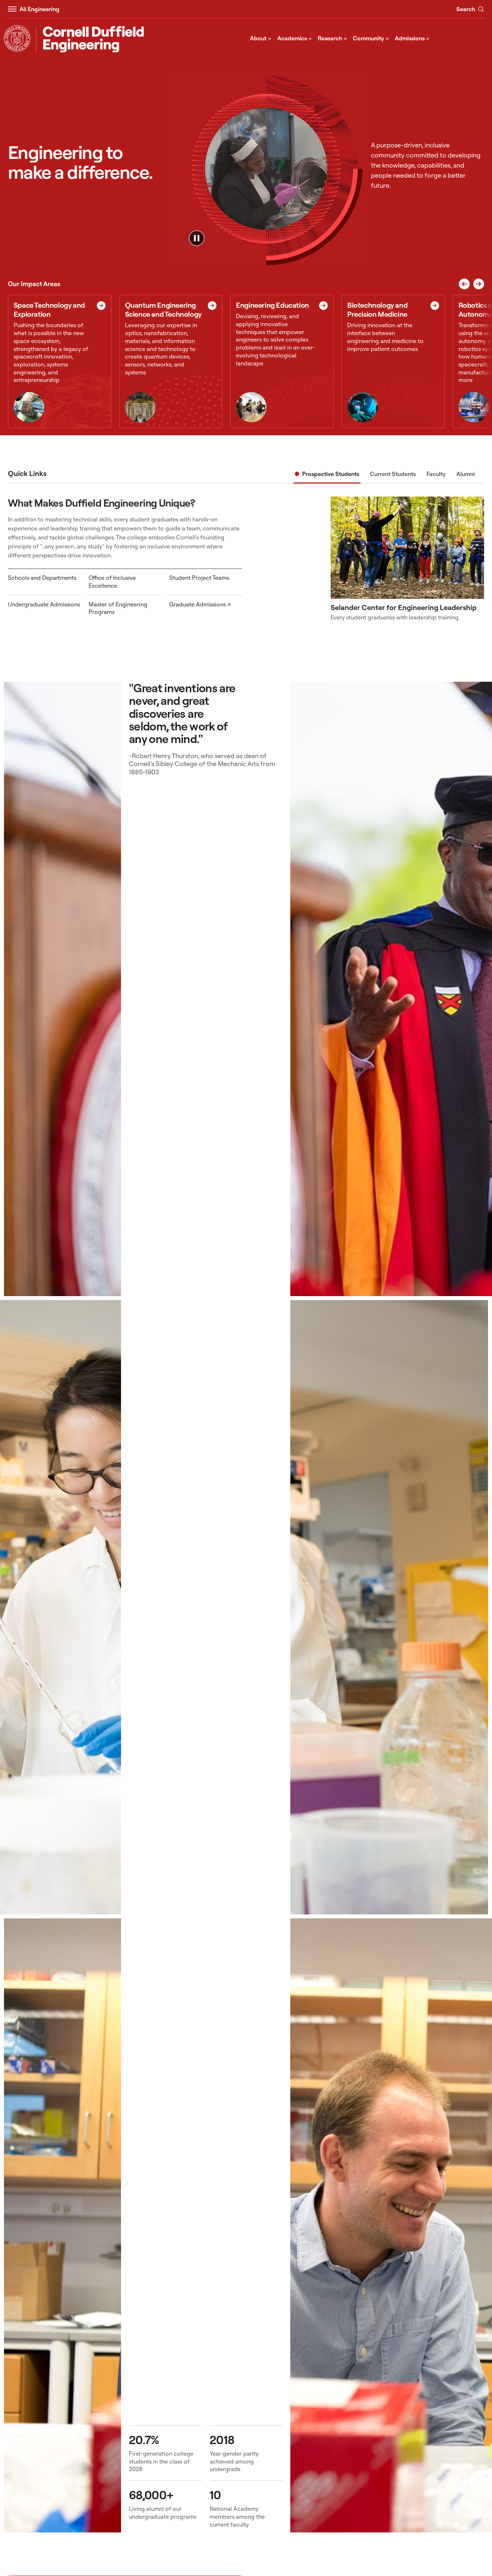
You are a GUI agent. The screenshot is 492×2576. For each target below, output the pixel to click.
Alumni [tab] (466, 474)
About (261, 38)
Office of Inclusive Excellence (112, 582)
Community (371, 38)
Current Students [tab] (393, 474)
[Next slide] (479, 284)
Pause (197, 238)
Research (332, 38)
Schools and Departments (42, 578)
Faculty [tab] (436, 474)
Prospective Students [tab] (331, 474)
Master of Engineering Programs (118, 608)
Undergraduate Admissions (44, 604)
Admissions (412, 38)
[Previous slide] (464, 284)
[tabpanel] (246, 559)
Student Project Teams (199, 578)
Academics (295, 38)
